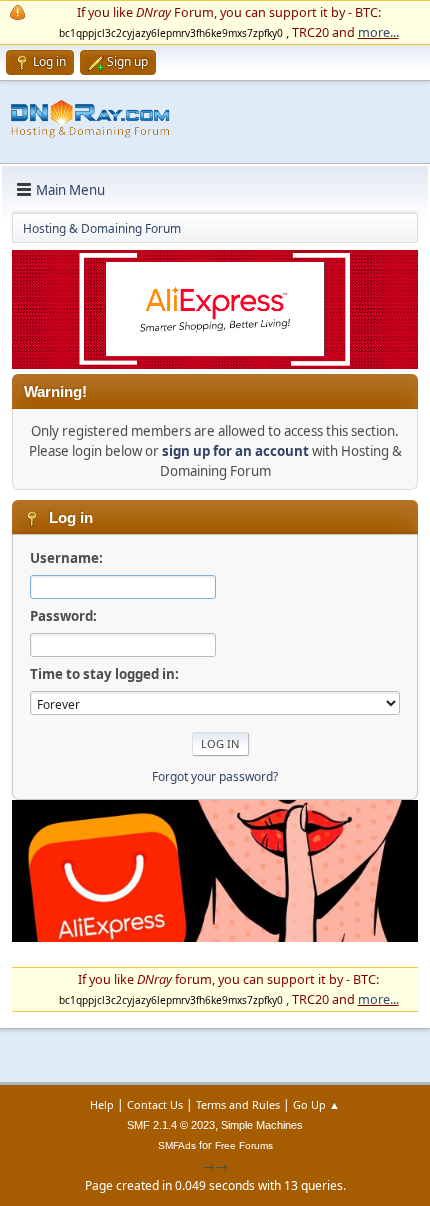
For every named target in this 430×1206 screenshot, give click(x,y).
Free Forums (244, 1145)
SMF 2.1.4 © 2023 (171, 1125)
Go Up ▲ (316, 1104)
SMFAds (177, 1145)
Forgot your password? (215, 776)
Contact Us (155, 1104)
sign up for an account (235, 451)
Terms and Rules (238, 1104)
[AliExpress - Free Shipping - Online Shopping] (215, 364)
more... (378, 32)
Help (102, 1104)
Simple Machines (262, 1125)
